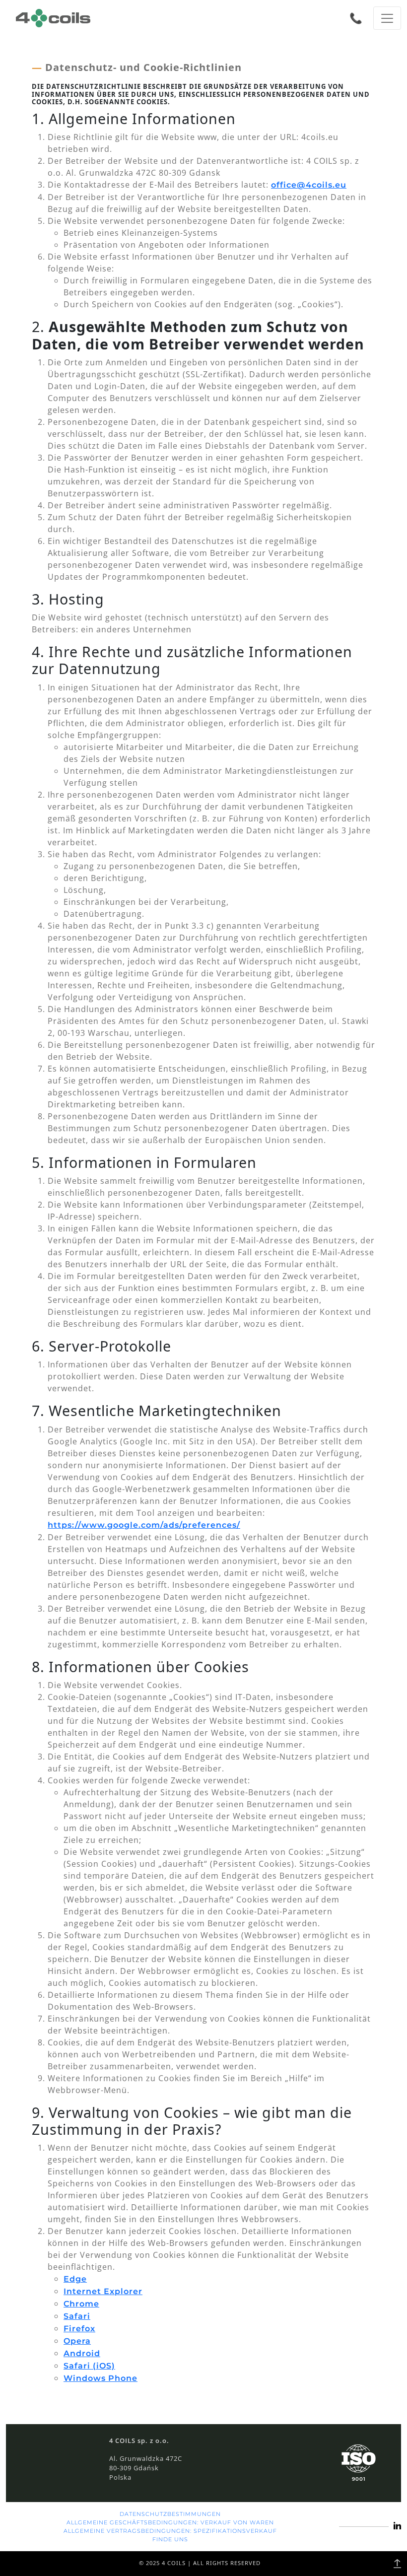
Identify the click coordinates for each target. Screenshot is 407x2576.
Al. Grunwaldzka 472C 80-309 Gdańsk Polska (146, 2468)
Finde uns (170, 2539)
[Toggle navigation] (387, 18)
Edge (75, 2279)
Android (82, 2353)
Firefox (79, 2329)
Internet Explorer (103, 2291)
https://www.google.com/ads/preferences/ (144, 1525)
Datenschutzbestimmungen (170, 2514)
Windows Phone (101, 2378)
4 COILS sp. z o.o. (139, 2440)
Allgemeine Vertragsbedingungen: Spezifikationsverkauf (170, 2531)
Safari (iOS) (89, 2366)
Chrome (81, 2304)
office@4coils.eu (309, 185)
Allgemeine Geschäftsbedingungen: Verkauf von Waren (170, 2522)
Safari (77, 2316)
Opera (77, 2341)
